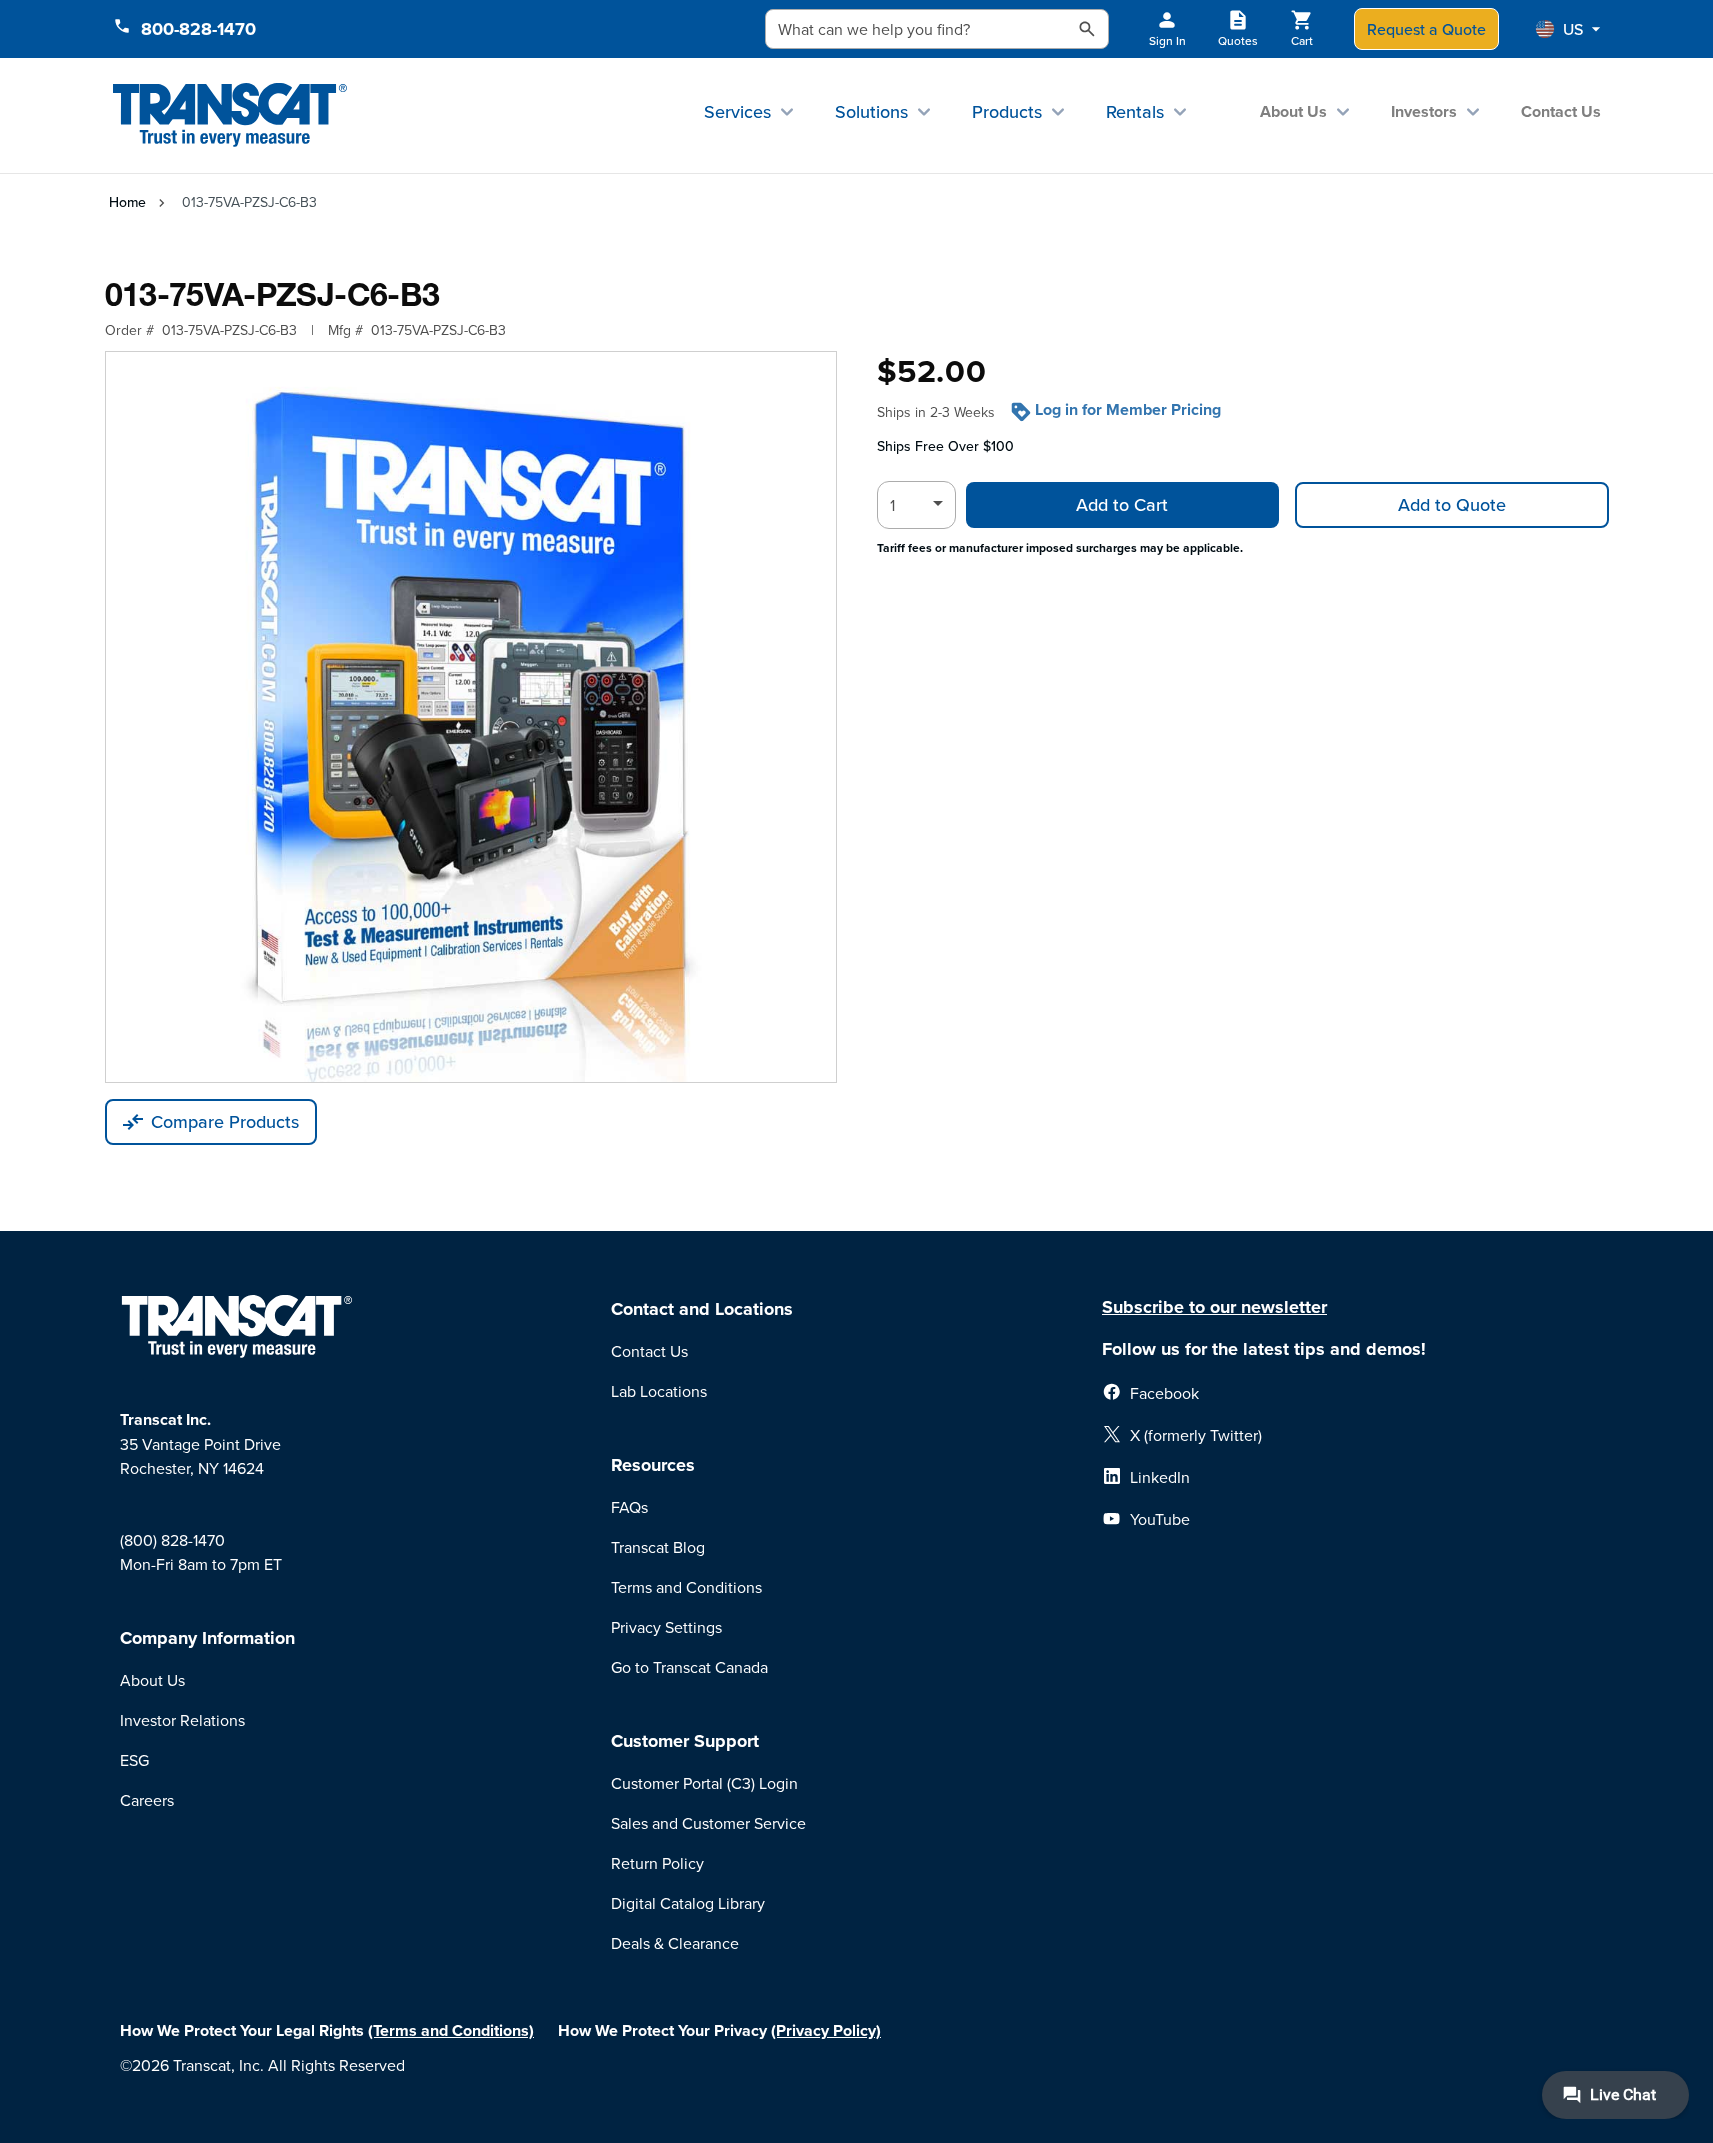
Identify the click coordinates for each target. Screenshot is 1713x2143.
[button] (1568, 29)
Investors (1424, 111)
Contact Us (1561, 111)
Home (127, 202)
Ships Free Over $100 (945, 446)
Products (1007, 111)
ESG (134, 1760)
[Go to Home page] (230, 115)
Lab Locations (659, 1391)
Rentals (1135, 111)
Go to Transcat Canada (689, 1667)
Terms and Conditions (686, 1587)
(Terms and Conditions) (451, 2030)
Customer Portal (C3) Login (704, 1783)
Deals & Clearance (675, 1943)
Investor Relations (182, 1720)
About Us (1293, 111)
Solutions (871, 111)
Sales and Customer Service (708, 1823)
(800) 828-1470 (172, 1540)
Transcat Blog (658, 1547)
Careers (147, 1800)
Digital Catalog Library (688, 1903)
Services (737, 111)
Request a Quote (1426, 29)
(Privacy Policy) (826, 2030)
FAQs (629, 1507)
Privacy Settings (666, 1627)
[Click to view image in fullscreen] (471, 717)
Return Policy (657, 1863)
